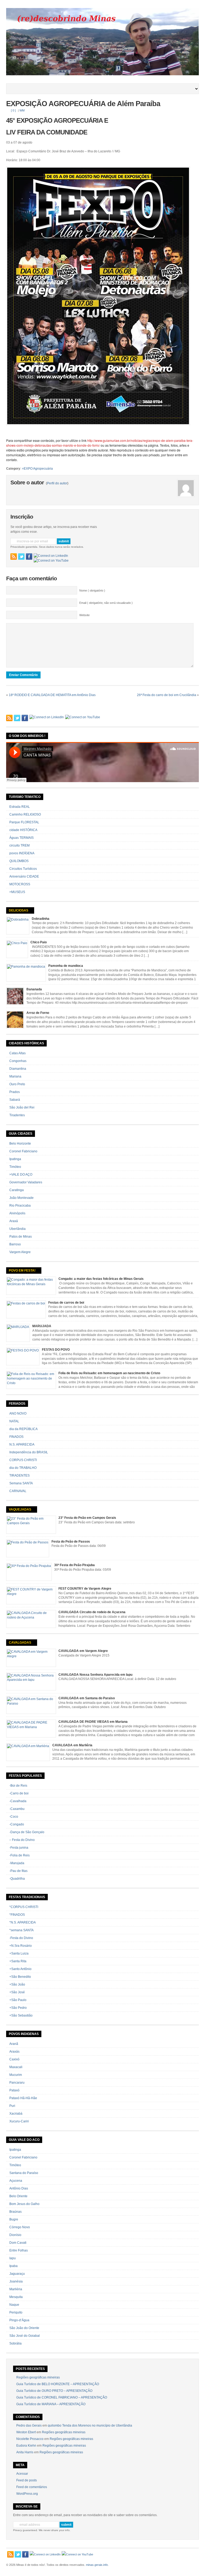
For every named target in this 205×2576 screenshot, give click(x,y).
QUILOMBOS (19, 861)
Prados (15, 1092)
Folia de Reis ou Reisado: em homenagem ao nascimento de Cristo (109, 1373)
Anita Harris (25, 2452)
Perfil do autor (57, 483)
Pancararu (17, 2083)
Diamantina (18, 1069)
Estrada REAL (20, 807)
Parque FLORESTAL (24, 822)
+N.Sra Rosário (21, 1946)
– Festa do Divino (22, 1840)
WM (22, 110)
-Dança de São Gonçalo (27, 1832)
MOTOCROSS (20, 884)
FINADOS (16, 1437)
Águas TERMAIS (21, 838)
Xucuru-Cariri (19, 2121)
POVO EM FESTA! (22, 1270)
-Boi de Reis (18, 1786)
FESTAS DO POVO (56, 1350)
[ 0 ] (13, 110)
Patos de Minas (21, 1237)
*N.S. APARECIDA (23, 1922)
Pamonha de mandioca (66, 966)
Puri (12, 2106)
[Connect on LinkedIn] (51, 556)
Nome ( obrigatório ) (92, 590)
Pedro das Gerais (29, 2426)
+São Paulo (18, 2000)
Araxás (14, 2052)
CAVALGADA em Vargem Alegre (83, 1651)
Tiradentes (17, 1115)
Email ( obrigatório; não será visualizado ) (106, 603)
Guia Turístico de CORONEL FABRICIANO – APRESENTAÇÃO (62, 2397)
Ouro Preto (17, 1084)
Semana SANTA (21, 1483)
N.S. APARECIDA (22, 1445)
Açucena (16, 2181)
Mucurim (16, 2075)
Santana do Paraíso (24, 2173)
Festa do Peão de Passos (71, 1542)
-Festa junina (19, 1848)
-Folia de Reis (19, 1855)
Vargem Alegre (20, 1252)
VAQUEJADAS (20, 1509)
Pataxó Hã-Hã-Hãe (23, 2098)
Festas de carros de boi (66, 1303)
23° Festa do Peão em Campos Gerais (87, 1518)
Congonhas (18, 1061)
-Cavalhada (18, 1801)
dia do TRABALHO (23, 1468)
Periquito (16, 2312)
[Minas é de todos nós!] (102, 74)
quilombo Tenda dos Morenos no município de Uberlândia (90, 2426)
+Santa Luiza (19, 1953)
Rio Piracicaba (20, 1206)
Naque (14, 2305)
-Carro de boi (19, 1793)
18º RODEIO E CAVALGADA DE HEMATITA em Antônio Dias (52, 695)
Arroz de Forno (38, 1013)
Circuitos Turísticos (23, 869)
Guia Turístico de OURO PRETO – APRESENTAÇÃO (54, 2391)
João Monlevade (21, 1198)
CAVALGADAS (20, 1643)
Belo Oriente (18, 2196)
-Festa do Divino (21, 1938)
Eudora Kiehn (26, 2446)
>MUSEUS (17, 892)
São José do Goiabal (25, 2336)
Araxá (14, 1221)
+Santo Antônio (20, 1969)
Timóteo (15, 1167)
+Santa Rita (18, 1961)
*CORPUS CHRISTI (24, 1907)
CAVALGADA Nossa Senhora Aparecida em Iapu (95, 1675)
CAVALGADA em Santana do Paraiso (87, 1698)
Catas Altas (17, 1053)
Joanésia (16, 2281)
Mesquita (16, 2297)
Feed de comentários (32, 2487)
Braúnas (15, 2212)
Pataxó (14, 2090)
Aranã (14, 2044)
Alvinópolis (17, 1213)
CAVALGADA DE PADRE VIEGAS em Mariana (93, 1722)
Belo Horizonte (20, 1144)
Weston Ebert (26, 2432)
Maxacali (16, 2067)
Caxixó (14, 2059)
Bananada (34, 989)
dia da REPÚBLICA (23, 1429)
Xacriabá (16, 2114)
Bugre (14, 2219)
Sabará (15, 1100)
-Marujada (17, 1863)
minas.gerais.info (97, 2565)
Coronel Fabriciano (23, 1151)
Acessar (22, 2474)
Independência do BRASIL (29, 1452)
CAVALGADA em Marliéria (72, 1745)
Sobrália (15, 2343)
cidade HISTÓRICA (23, 830)
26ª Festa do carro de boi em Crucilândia (167, 695)
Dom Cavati (18, 2243)
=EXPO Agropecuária (37, 469)
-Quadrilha (17, 1879)
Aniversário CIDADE (24, 876)
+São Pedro (18, 2008)
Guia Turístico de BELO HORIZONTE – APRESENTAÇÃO (58, 2384)
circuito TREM (19, 845)
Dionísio (15, 2235)
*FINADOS (17, 1915)
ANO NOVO (18, 1413)
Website (84, 615)
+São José (17, 1992)
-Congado (17, 1824)
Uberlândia (17, 1229)
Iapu (13, 2258)
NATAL (14, 1421)
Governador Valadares (26, 1182)
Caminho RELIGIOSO (25, 814)
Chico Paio (39, 942)
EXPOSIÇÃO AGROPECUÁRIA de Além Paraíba (83, 104)
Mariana (15, 1076)
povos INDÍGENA (22, 853)
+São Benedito (20, 1977)
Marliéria (16, 2289)
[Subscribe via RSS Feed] (14, 557)
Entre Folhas (19, 2250)
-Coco (14, 1817)
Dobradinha (41, 919)
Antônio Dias (19, 2188)
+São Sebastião (21, 2015)
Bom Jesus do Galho (24, 2204)
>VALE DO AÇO (21, 1175)
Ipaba (13, 2266)
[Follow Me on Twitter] (21, 557)
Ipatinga (15, 1159)
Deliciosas (19, 910)
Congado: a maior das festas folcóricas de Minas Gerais (101, 1279)
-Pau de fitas (18, 1871)
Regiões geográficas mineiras (38, 2377)
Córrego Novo (20, 2227)
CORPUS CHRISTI (23, 1460)
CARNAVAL (18, 1491)
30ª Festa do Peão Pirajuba (74, 1565)
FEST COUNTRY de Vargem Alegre (85, 1589)
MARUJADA (42, 1326)
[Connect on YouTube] (51, 561)
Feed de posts (27, 2480)
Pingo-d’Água (19, 2320)
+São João (17, 1984)
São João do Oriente (24, 2328)
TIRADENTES (19, 1476)
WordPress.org (27, 2494)
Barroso (15, 1244)
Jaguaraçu (17, 2274)
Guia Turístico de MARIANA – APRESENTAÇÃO (51, 2404)
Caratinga (17, 1190)
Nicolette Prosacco (30, 2439)
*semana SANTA (21, 1930)
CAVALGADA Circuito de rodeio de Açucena (92, 1612)
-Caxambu (17, 1809)
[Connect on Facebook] (29, 557)
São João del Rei (22, 1107)
